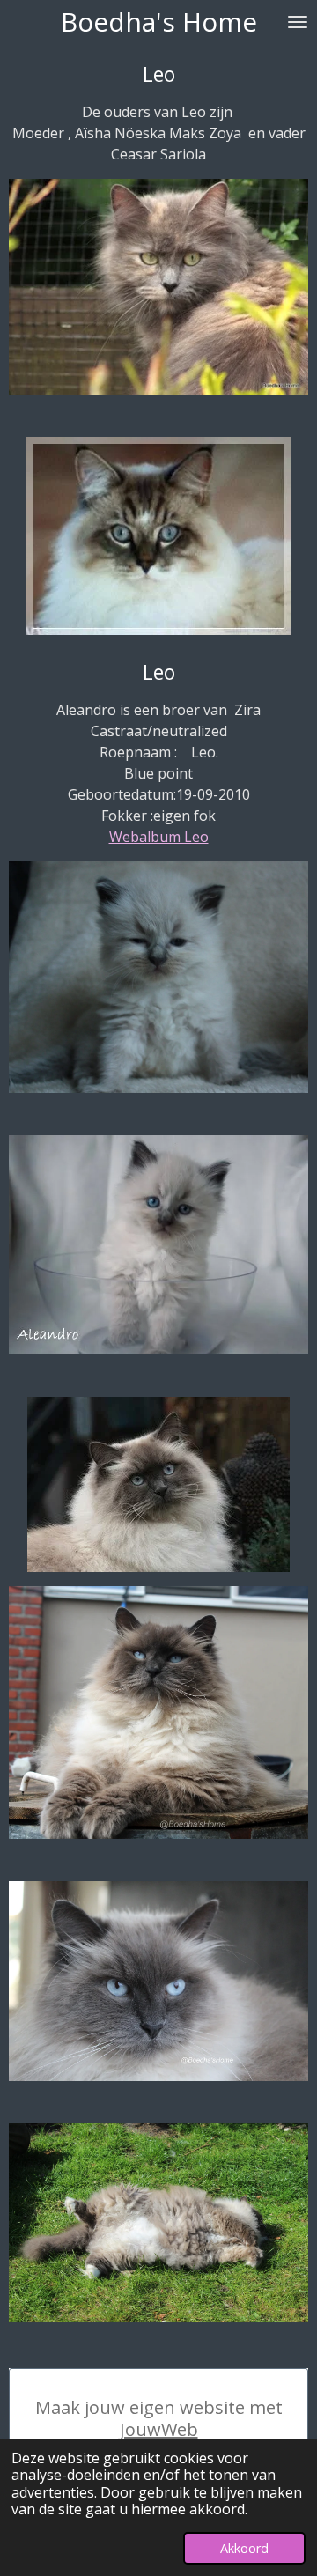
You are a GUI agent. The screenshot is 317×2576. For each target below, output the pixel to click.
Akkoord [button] (244, 2548)
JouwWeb (159, 2429)
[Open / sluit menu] (298, 22)
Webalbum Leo (159, 837)
